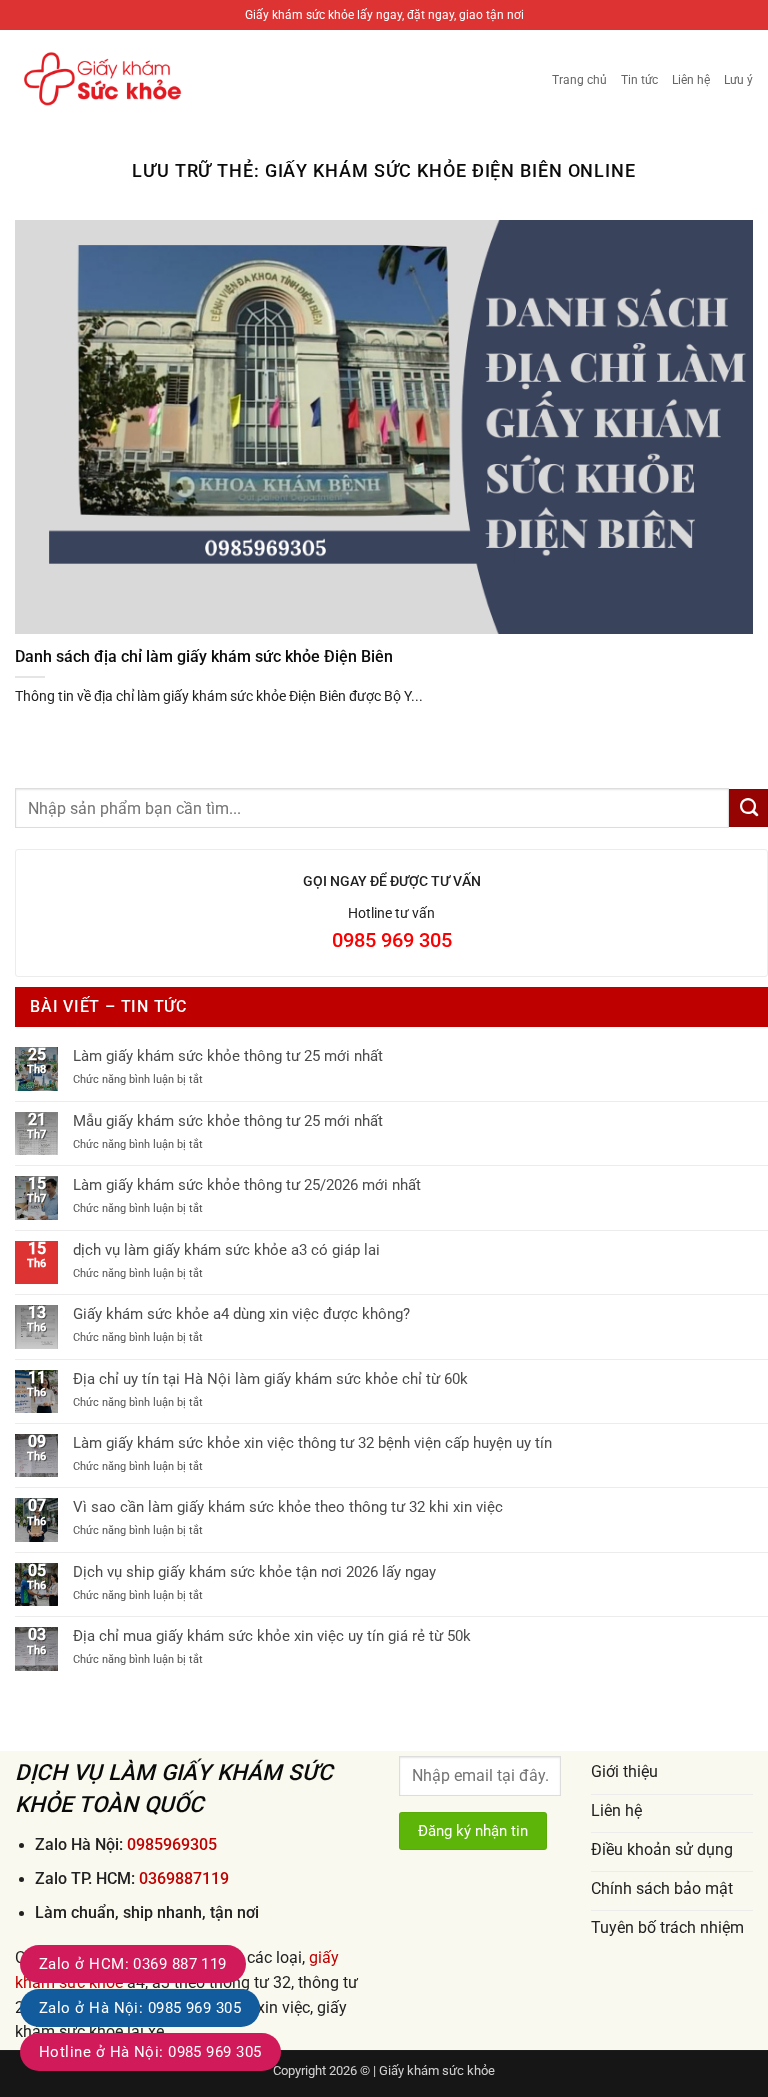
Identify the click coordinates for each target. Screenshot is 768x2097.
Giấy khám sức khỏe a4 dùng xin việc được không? (241, 1314)
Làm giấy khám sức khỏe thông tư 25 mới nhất (228, 1056)
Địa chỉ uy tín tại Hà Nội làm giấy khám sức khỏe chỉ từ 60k (270, 1379)
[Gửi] (748, 808)
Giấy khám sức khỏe (437, 2070)
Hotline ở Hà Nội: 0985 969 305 (150, 2052)
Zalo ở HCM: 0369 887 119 (133, 1964)
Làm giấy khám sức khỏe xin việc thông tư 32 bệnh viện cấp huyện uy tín (312, 1443)
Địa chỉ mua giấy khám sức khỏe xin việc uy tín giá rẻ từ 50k (272, 1636)
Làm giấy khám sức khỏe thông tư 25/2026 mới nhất (247, 1185)
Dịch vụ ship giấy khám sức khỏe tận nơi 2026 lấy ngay (254, 1572)
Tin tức (639, 79)
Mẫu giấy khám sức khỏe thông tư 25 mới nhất (228, 1121)
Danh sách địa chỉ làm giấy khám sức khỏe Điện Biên (204, 656)
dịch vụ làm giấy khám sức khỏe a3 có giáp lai (226, 1250)
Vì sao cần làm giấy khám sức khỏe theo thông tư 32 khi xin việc (288, 1507)
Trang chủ (579, 79)
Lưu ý (738, 79)
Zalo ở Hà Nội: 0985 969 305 (140, 2008)
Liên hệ (691, 79)
